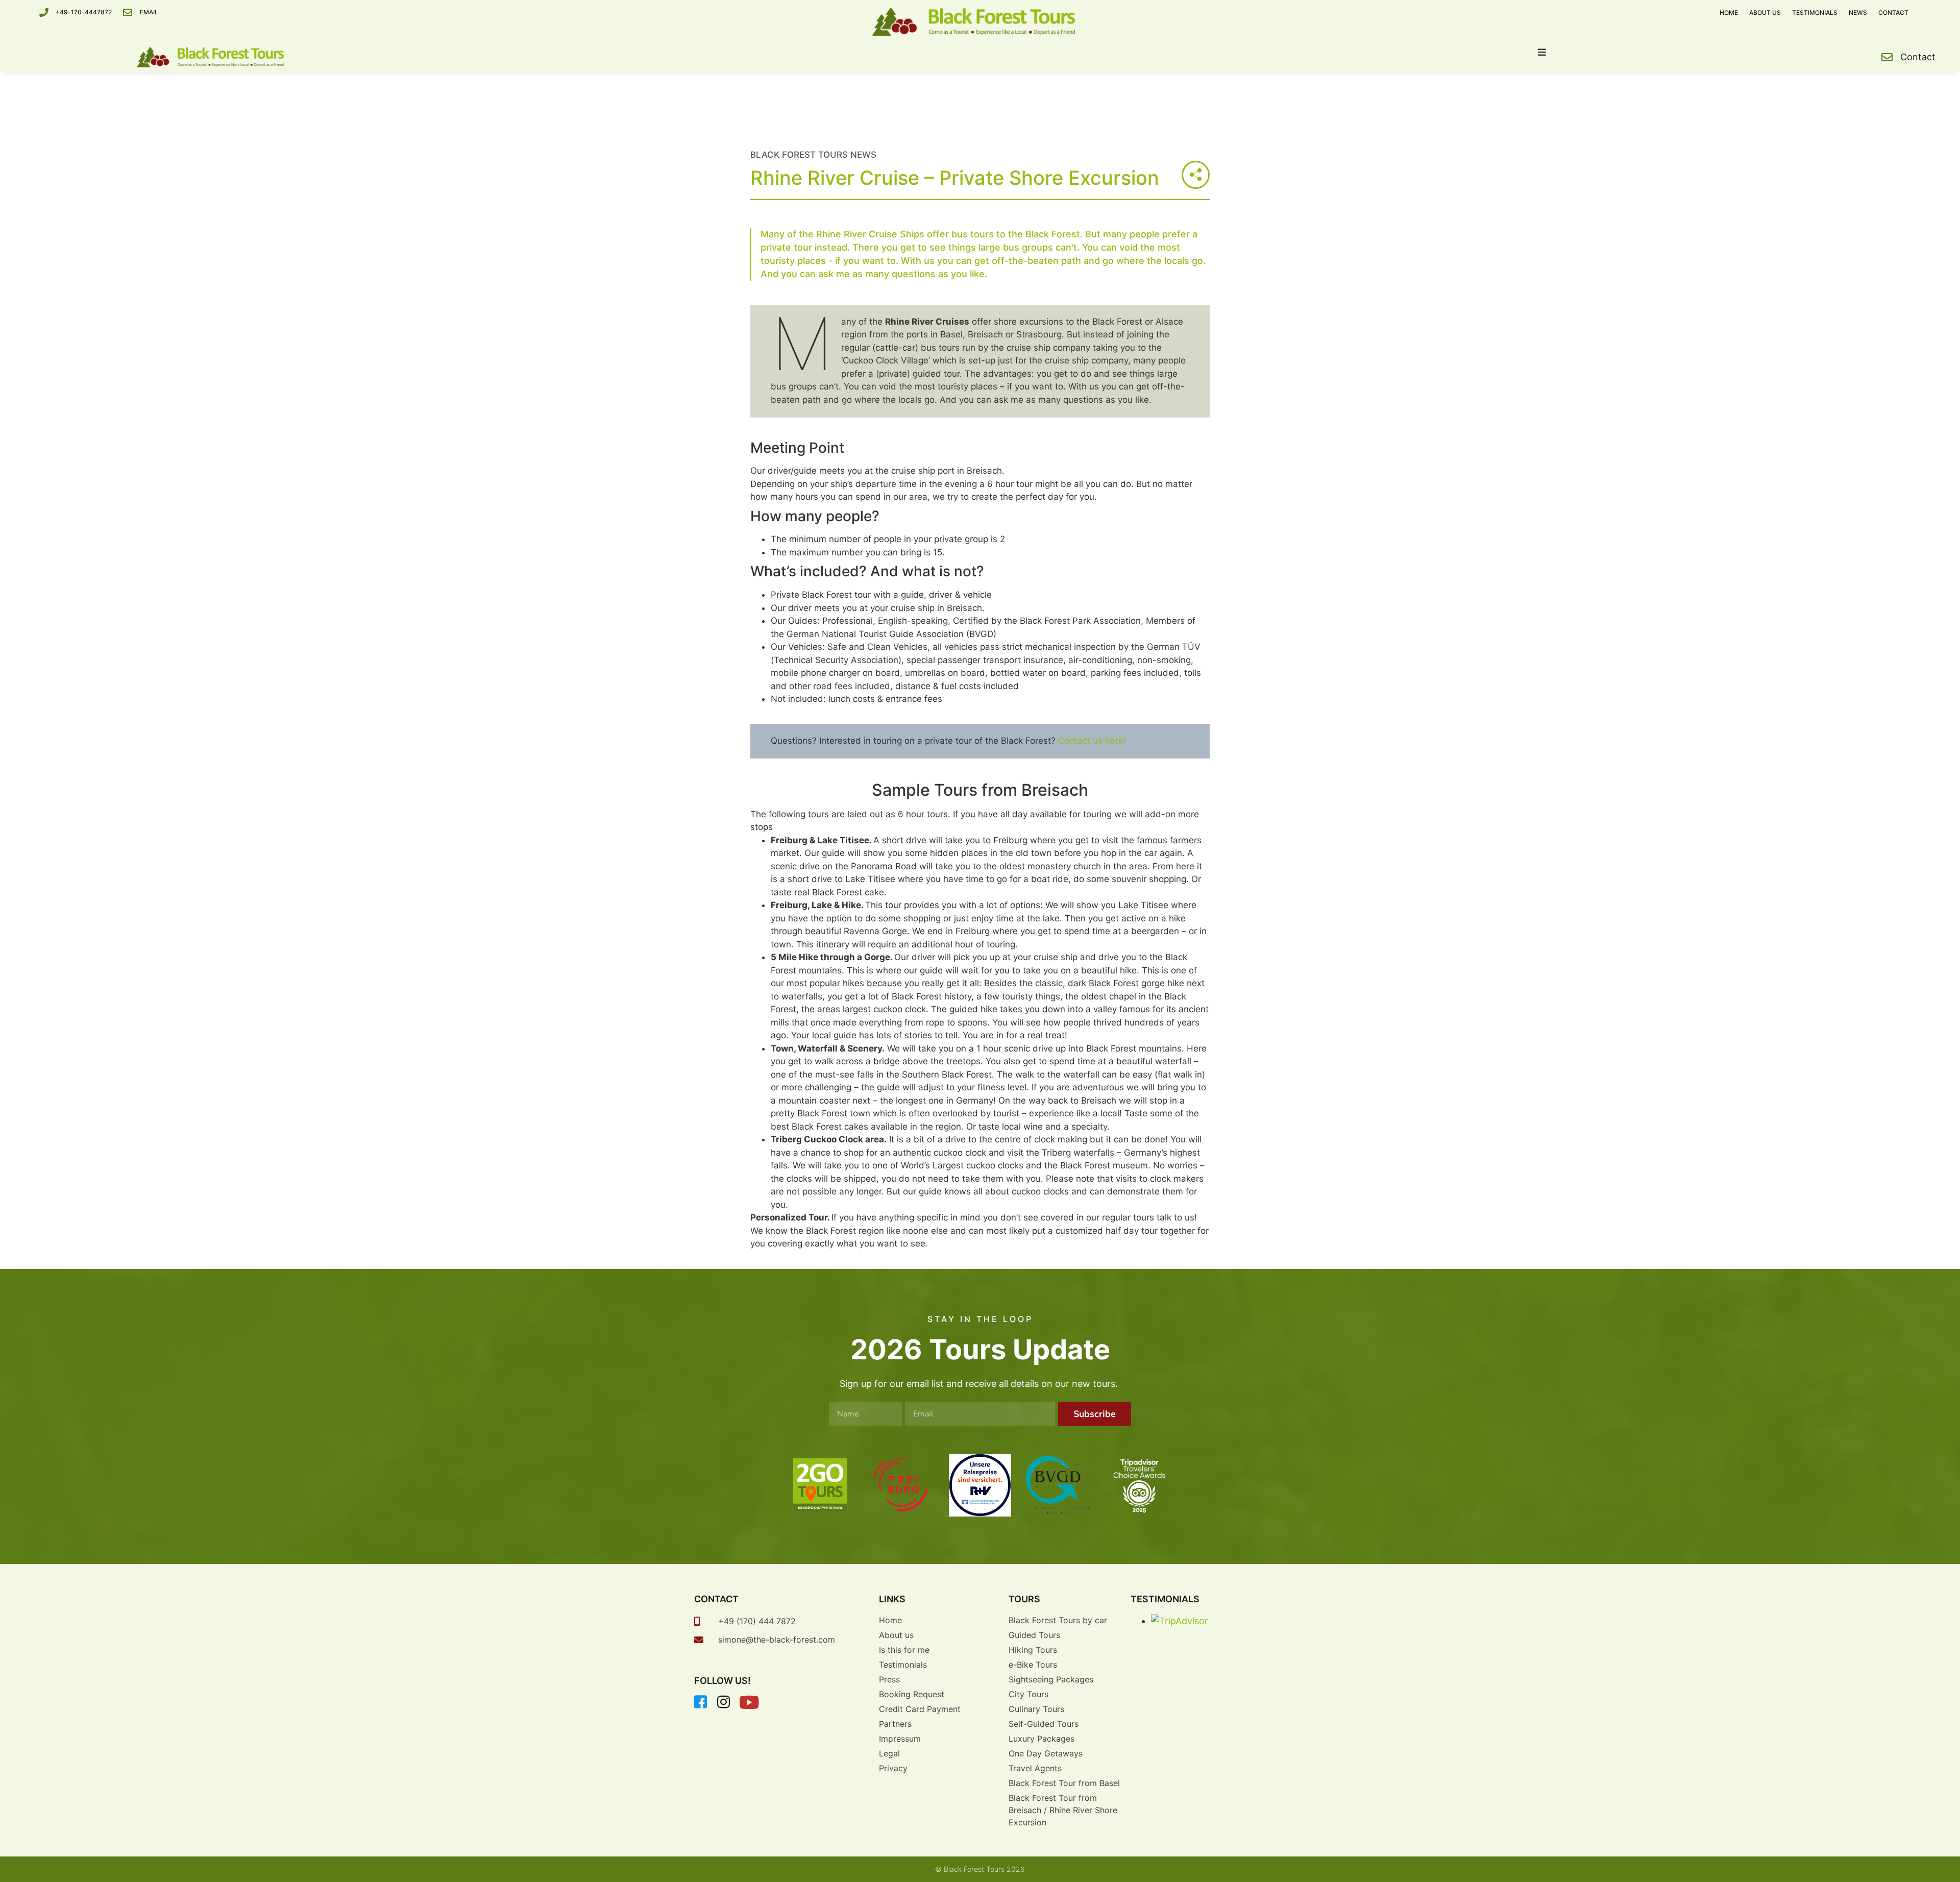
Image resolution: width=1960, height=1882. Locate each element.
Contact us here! (1092, 741)
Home (1729, 13)
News (1858, 13)
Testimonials (1815, 13)
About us (1765, 13)
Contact (1893, 13)
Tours (1024, 1599)
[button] (1542, 52)
